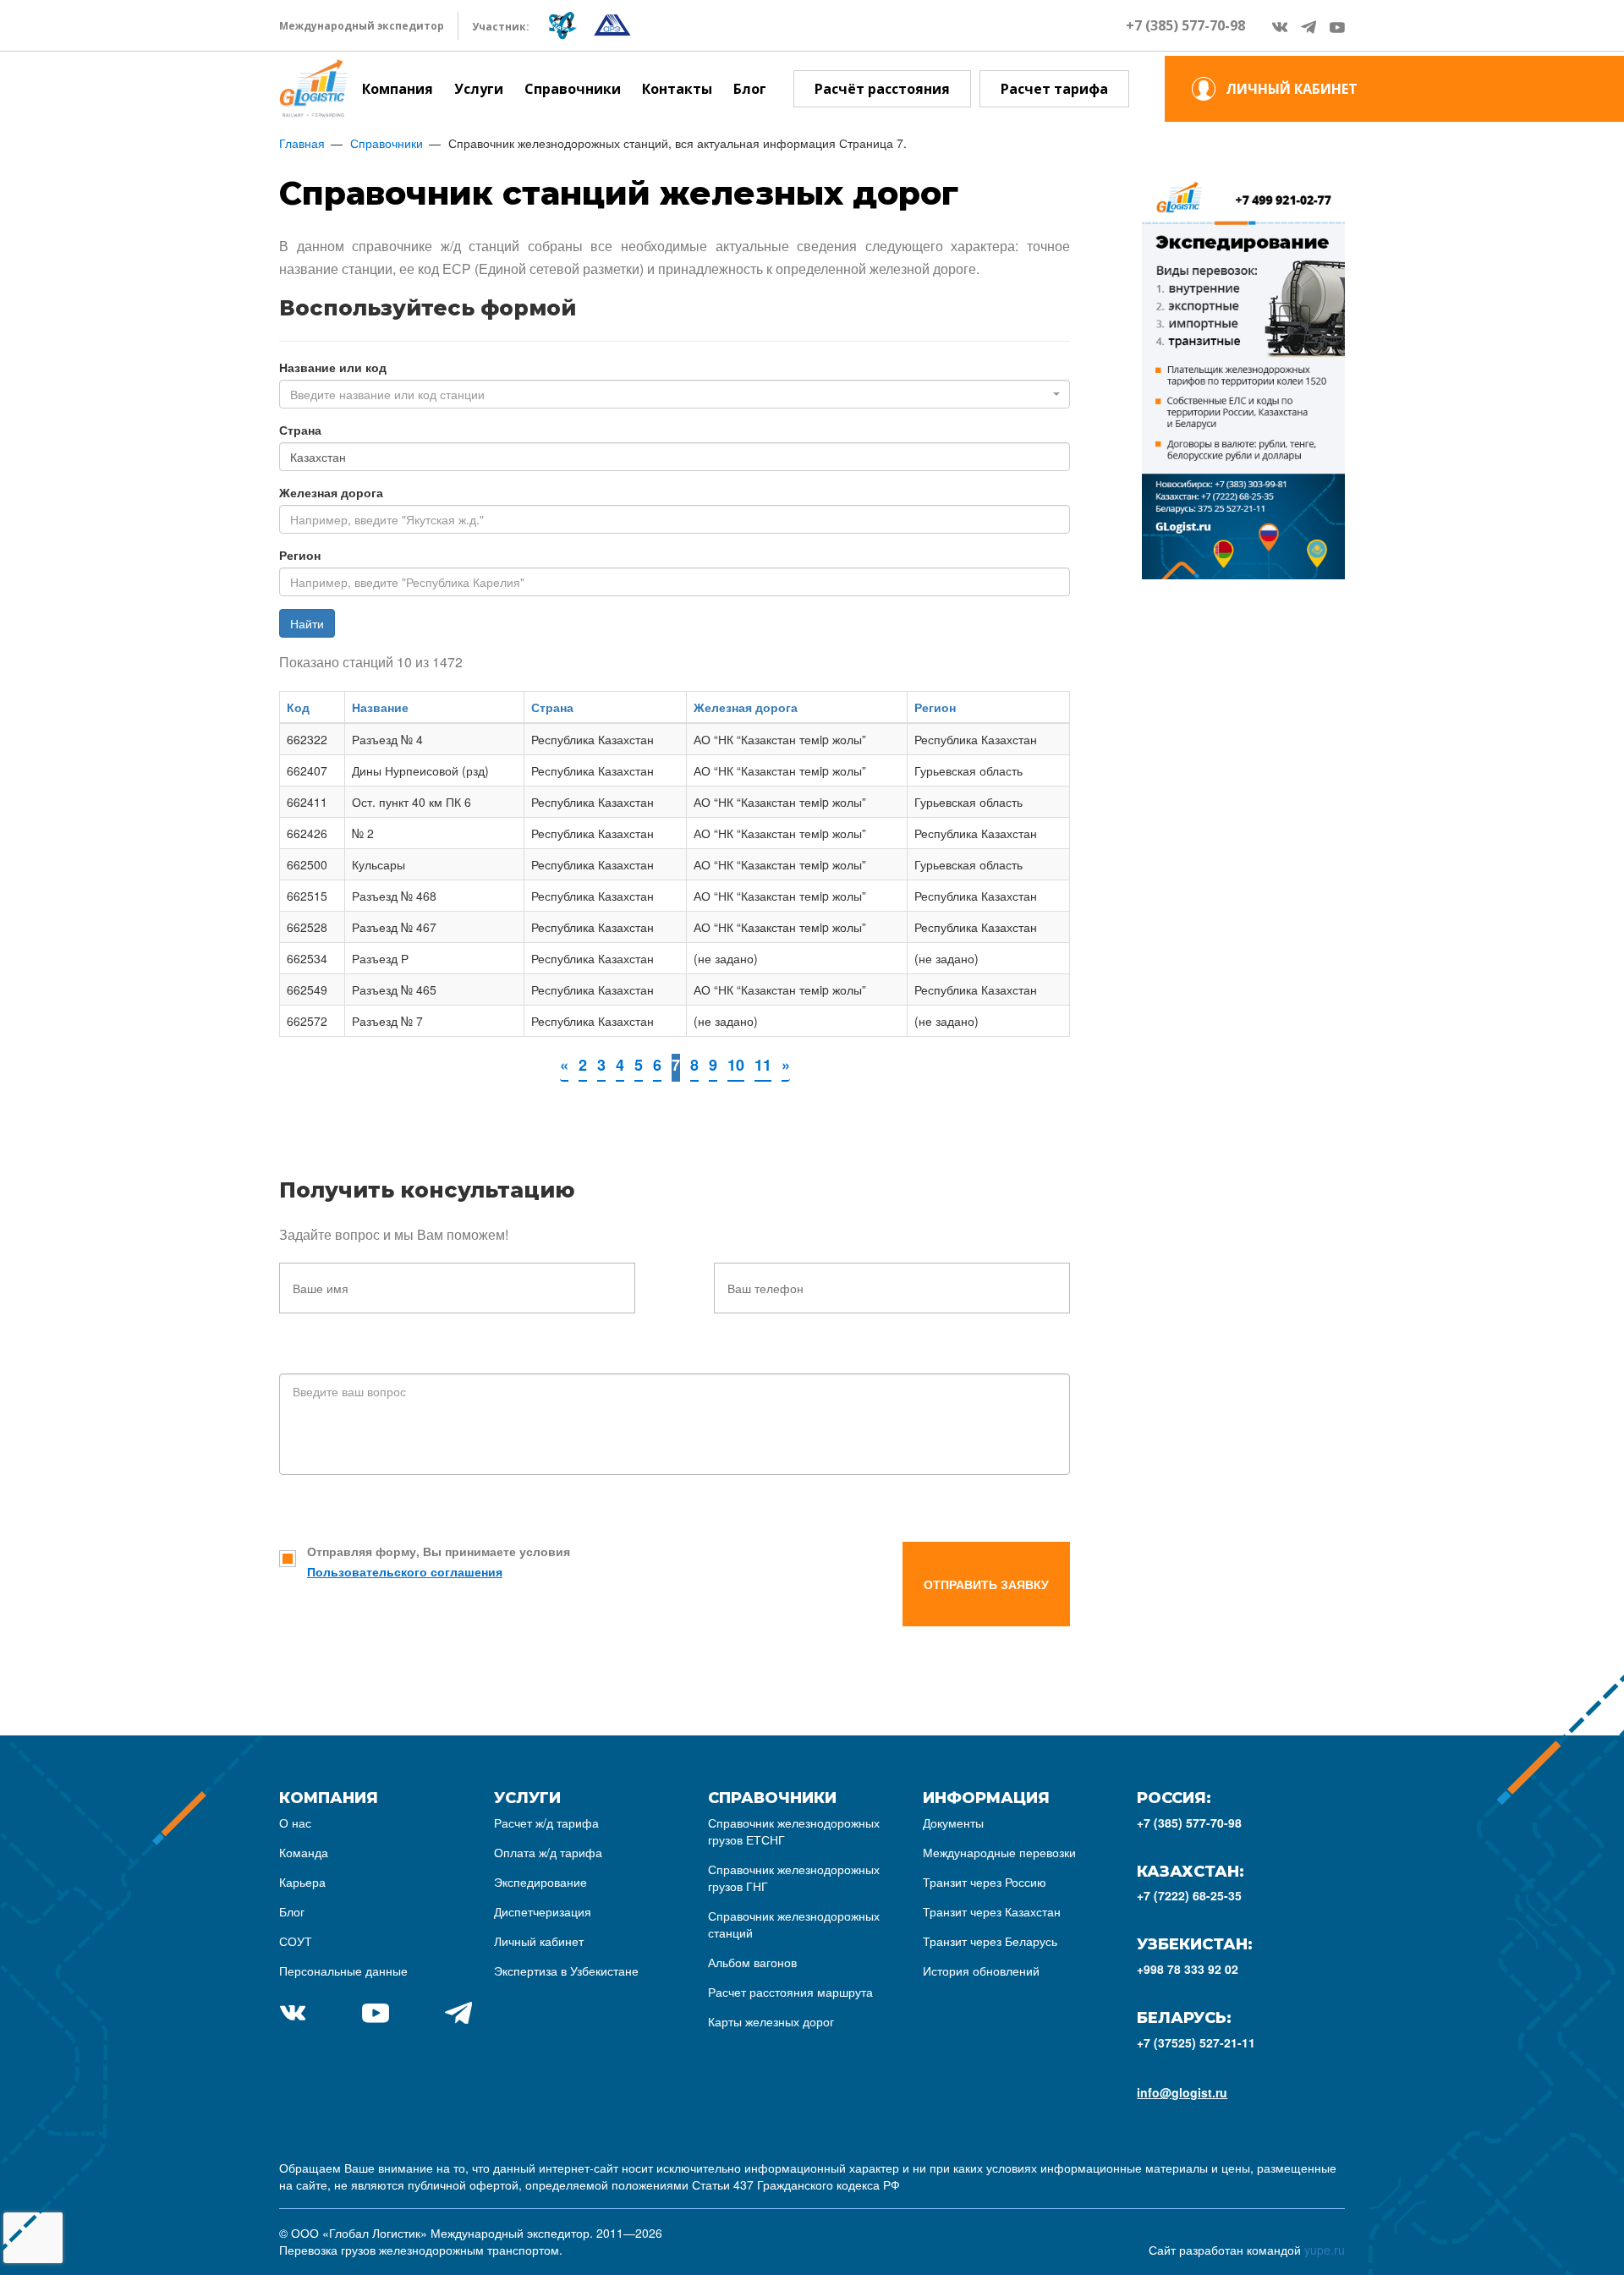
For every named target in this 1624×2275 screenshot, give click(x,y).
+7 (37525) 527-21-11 (1196, 2042)
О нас (295, 1823)
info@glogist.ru (1182, 2092)
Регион (300, 555)
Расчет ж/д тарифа (546, 1823)
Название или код (333, 367)
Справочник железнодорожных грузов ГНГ (794, 1878)
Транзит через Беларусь (990, 1941)
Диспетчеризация (543, 1911)
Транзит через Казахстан (992, 1911)
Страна (300, 430)
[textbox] (669, 394)
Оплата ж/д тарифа (548, 1852)
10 (736, 1065)
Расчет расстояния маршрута (790, 1992)
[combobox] (675, 394)
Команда (304, 1852)
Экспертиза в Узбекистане (566, 1971)
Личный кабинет (539, 1941)
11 (763, 1065)
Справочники (573, 89)
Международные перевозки (999, 1852)
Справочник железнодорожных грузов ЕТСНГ (794, 1831)
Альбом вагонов (752, 1962)
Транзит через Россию (985, 1882)
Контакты (677, 89)
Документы (953, 1823)
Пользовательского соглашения (405, 1571)
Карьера (302, 1882)
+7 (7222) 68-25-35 (1189, 1895)
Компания (398, 89)
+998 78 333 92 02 (1188, 1969)
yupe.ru (1325, 2250)
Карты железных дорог (771, 2021)
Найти (307, 623)
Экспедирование (540, 1882)
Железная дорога (331, 492)
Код (298, 707)
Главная (302, 143)
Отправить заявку (986, 1584)
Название (380, 707)
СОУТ (296, 1941)
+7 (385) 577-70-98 (1185, 25)
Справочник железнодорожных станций (794, 1924)
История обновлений (981, 1971)
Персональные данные (343, 1971)
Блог (750, 89)
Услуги (479, 89)
